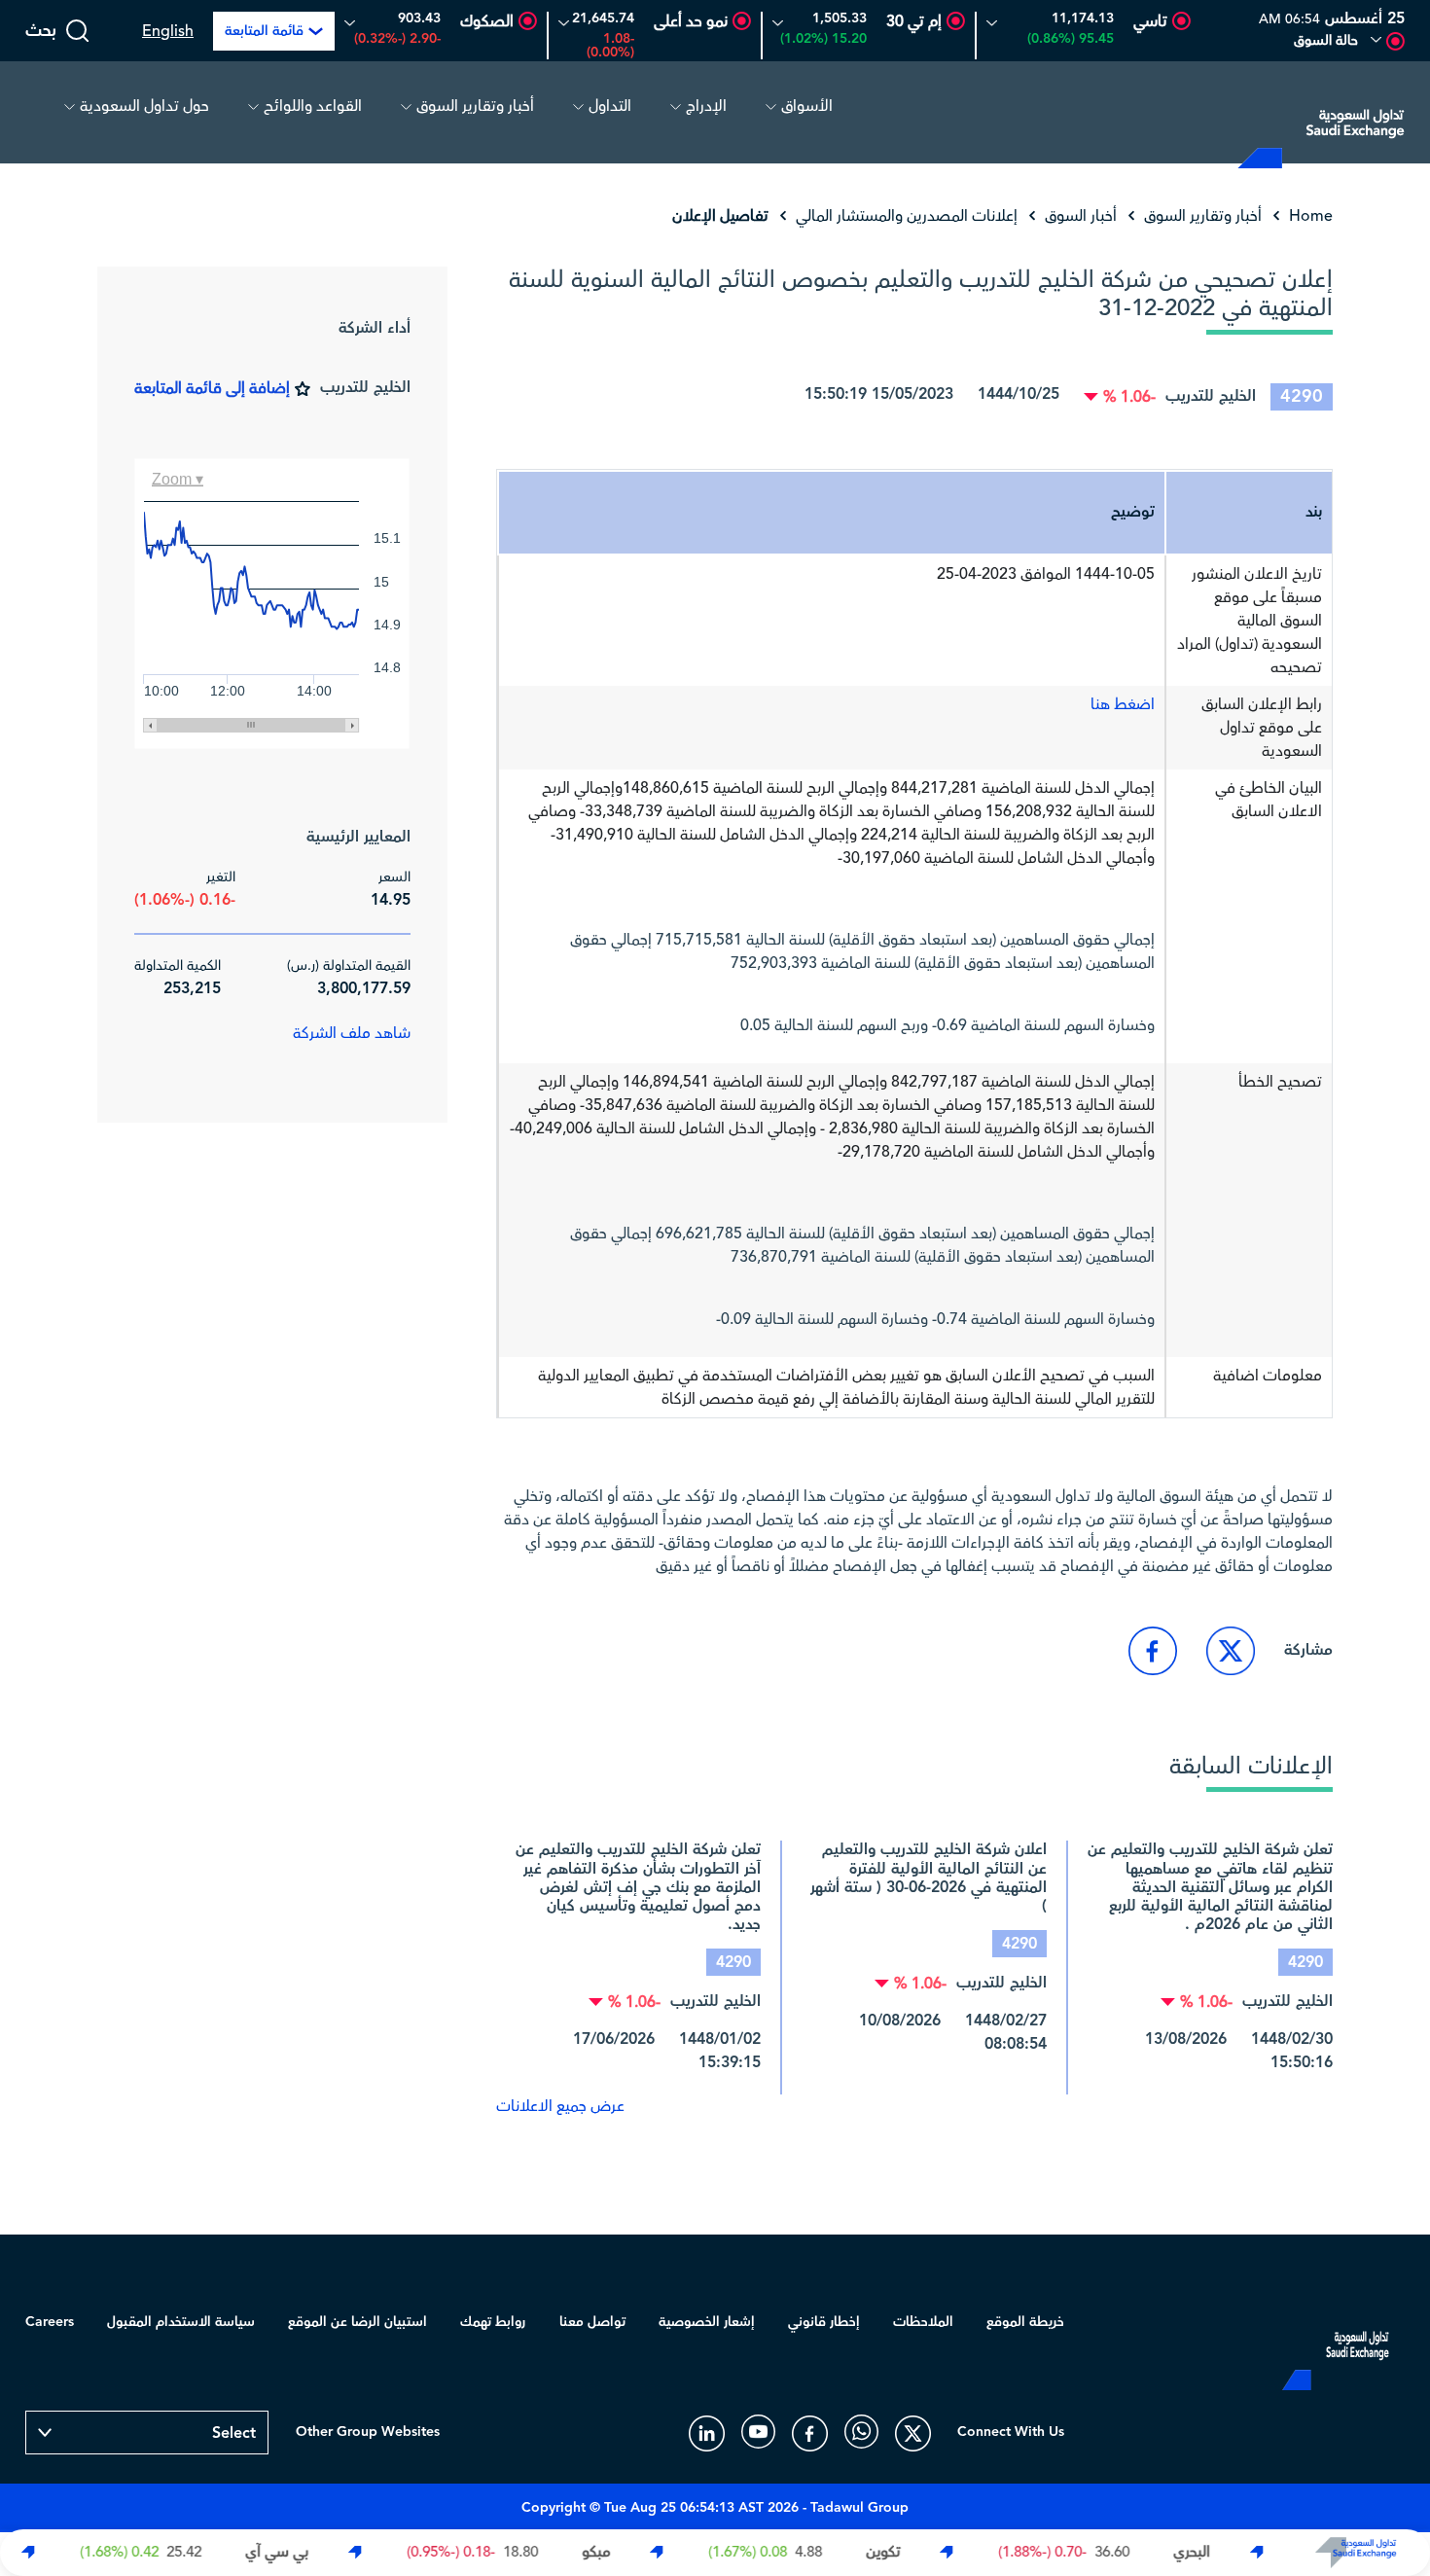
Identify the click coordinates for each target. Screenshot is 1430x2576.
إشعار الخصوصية (707, 2322)
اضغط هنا (1123, 704)
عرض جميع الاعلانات (560, 2106)
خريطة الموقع (1025, 2322)
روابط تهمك (493, 2322)
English (168, 31)
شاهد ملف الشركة (352, 1033)
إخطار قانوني (824, 2322)
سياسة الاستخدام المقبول (181, 2322)
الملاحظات (923, 2322)
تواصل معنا (592, 2322)
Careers (50, 2322)
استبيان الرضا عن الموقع (357, 2322)
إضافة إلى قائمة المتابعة (212, 388)
